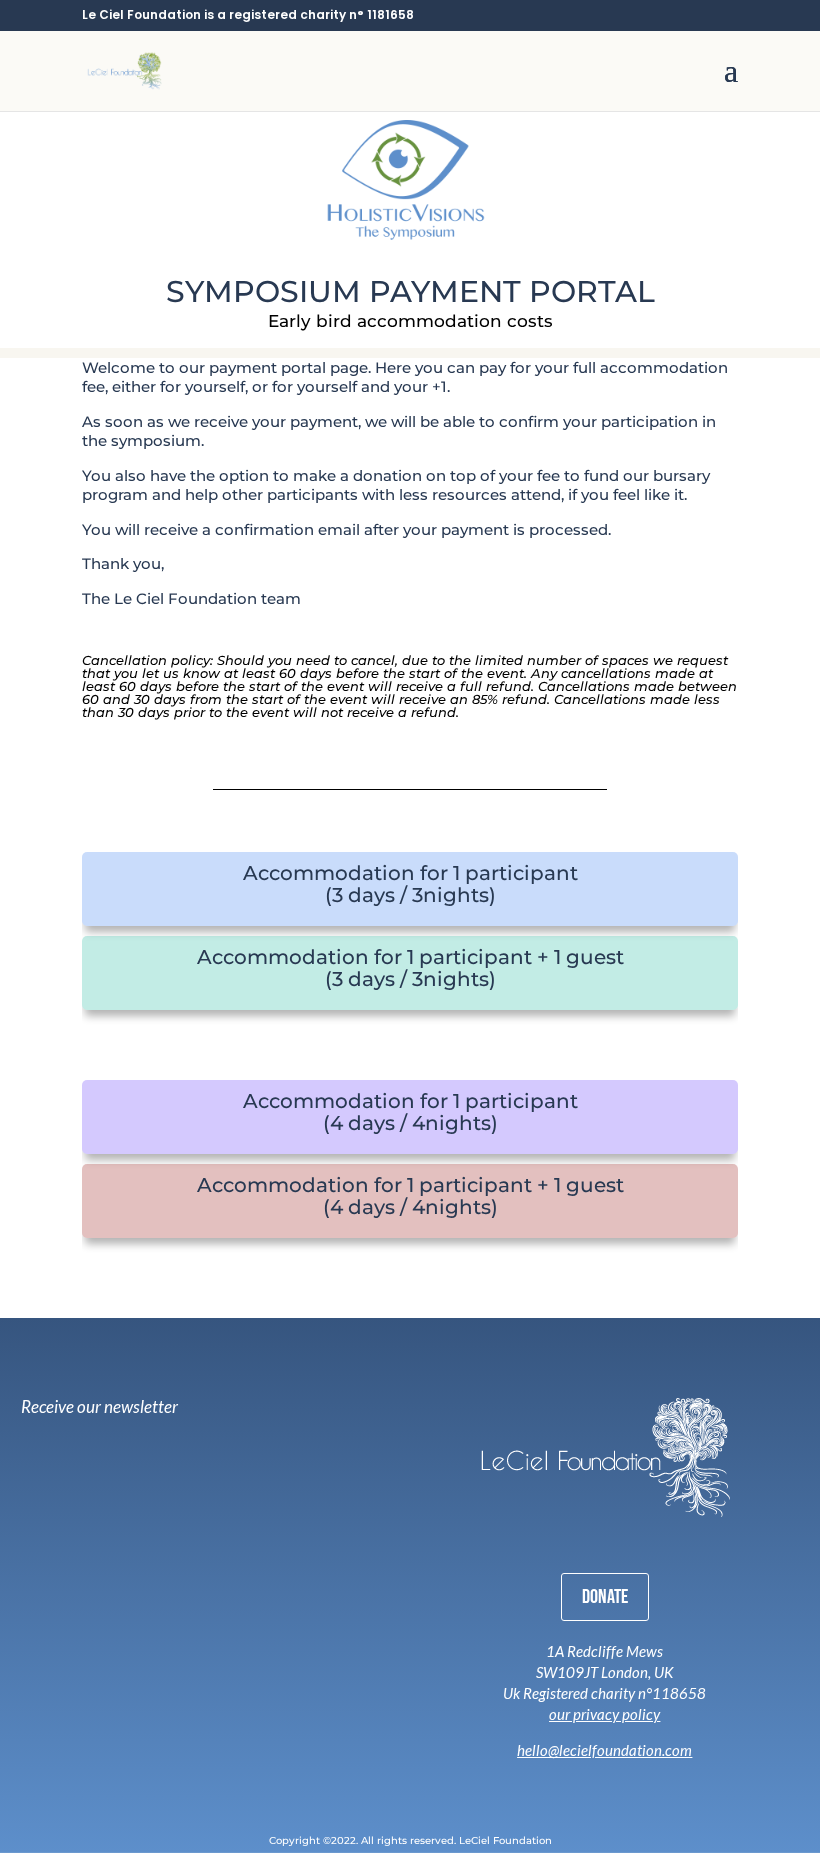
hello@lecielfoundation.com (604, 1750)
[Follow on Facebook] (583, 1781)
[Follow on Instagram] (555, 1781)
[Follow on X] (611, 1781)
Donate (605, 1597)
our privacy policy (604, 1714)
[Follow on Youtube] (641, 1781)
